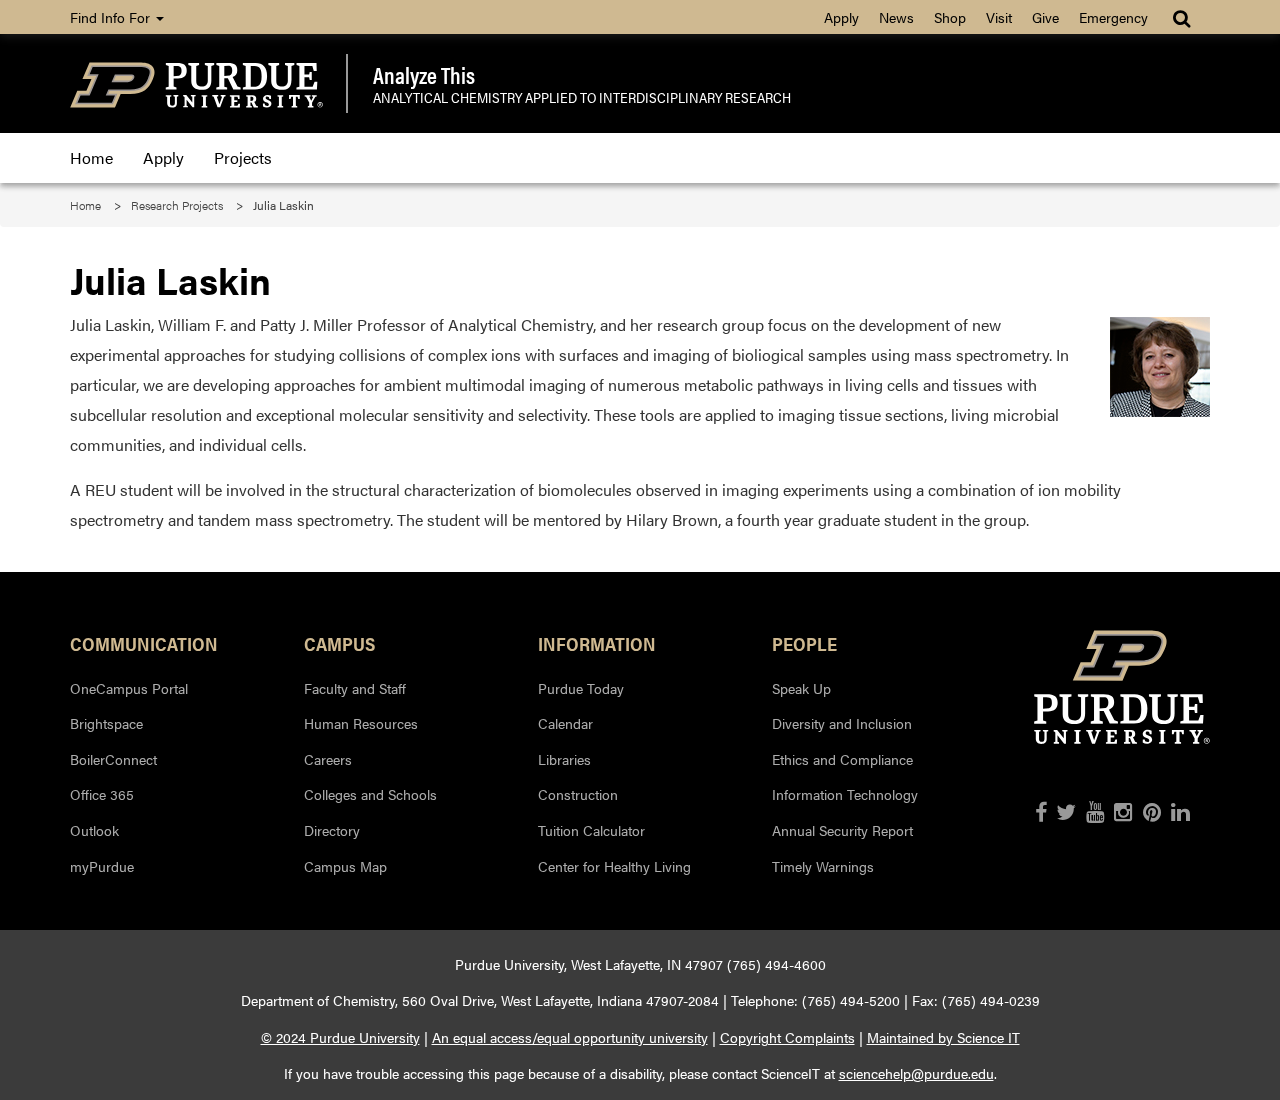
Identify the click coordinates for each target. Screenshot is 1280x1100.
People (804, 643)
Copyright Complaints (787, 1037)
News (896, 17)
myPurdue (102, 866)
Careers (328, 759)
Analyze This (424, 75)
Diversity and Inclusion (842, 723)
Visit (999, 17)
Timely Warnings (823, 866)
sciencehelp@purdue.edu (916, 1073)
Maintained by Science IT (943, 1037)
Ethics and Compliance (842, 759)
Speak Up (801, 688)
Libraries (564, 759)
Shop (950, 17)
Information (597, 643)
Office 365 (102, 794)
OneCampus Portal (129, 688)
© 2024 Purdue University (340, 1037)
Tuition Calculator (591, 830)
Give (1045, 17)
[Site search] (1183, 17)
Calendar (565, 723)
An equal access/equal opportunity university (570, 1037)
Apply (841, 17)
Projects (243, 157)
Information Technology (845, 794)
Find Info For (112, 17)
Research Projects (177, 205)
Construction (578, 794)
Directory (332, 830)
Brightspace (106, 723)
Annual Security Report (842, 830)
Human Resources (361, 723)
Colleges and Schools (370, 794)
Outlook (94, 830)
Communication (144, 643)
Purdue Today (581, 688)
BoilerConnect (113, 759)
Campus (339, 643)
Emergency (1113, 17)
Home (91, 157)
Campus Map (345, 866)
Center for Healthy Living (614, 866)
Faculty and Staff (355, 688)
